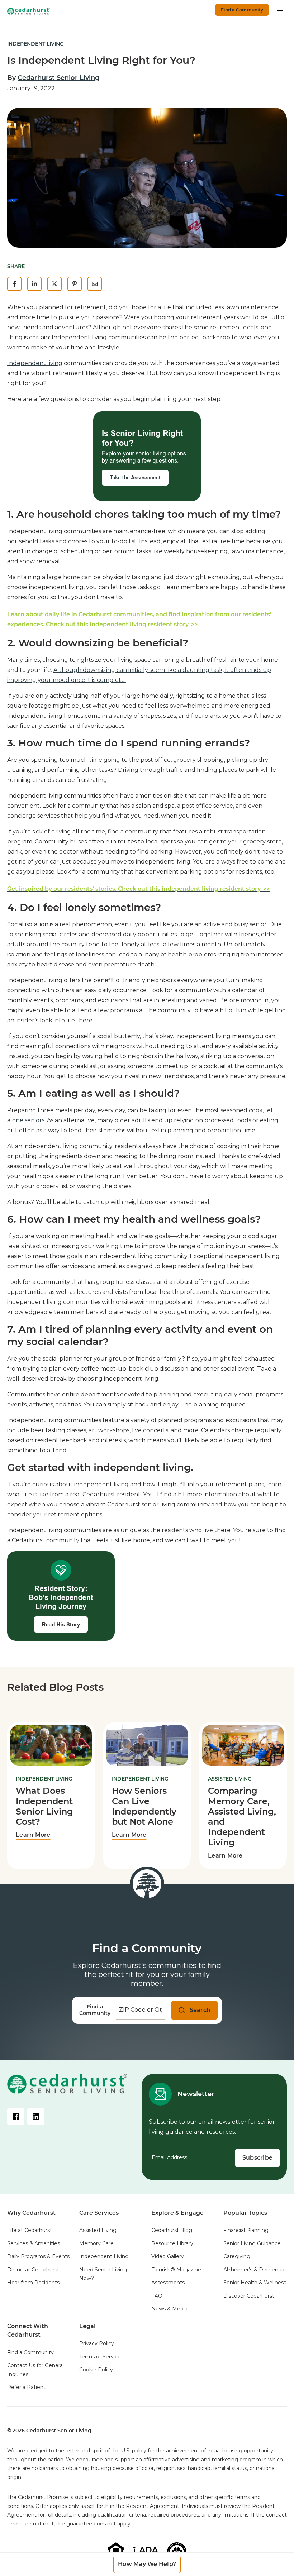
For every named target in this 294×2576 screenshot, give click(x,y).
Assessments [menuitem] (168, 2283)
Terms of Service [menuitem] (100, 2357)
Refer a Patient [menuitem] (26, 2387)
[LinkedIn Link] (36, 2117)
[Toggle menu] (280, 10)
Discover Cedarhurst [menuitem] (249, 2296)
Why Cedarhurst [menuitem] (31, 2213)
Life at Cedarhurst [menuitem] (30, 2230)
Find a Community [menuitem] (30, 2352)
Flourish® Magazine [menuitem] (176, 2270)
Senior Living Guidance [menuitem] (252, 2243)
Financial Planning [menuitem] (246, 2230)
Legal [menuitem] (87, 2326)
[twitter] (54, 284)
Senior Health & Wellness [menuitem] (255, 2283)
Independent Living (35, 44)
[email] (95, 284)
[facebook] (14, 284)
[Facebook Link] (16, 2117)
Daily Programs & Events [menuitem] (38, 2256)
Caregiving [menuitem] (237, 2256)
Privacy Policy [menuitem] (97, 2343)
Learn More (33, 1835)
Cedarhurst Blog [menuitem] (172, 2230)
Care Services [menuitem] (99, 2213)
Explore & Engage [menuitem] (177, 2213)
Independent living (35, 363)
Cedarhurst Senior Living (58, 78)
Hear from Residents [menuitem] (33, 2283)
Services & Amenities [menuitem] (34, 2243)
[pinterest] (75, 284)
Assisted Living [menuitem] (98, 2230)
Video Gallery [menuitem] (168, 2256)
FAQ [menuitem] (157, 2296)
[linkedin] (34, 284)
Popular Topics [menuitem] (245, 2213)
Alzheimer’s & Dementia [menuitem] (254, 2270)
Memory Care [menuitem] (96, 2243)
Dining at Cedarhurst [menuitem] (33, 2270)
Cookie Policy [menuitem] (96, 2370)
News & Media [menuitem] (169, 2309)
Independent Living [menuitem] (104, 2256)
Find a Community (242, 10)
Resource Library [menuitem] (172, 2243)
